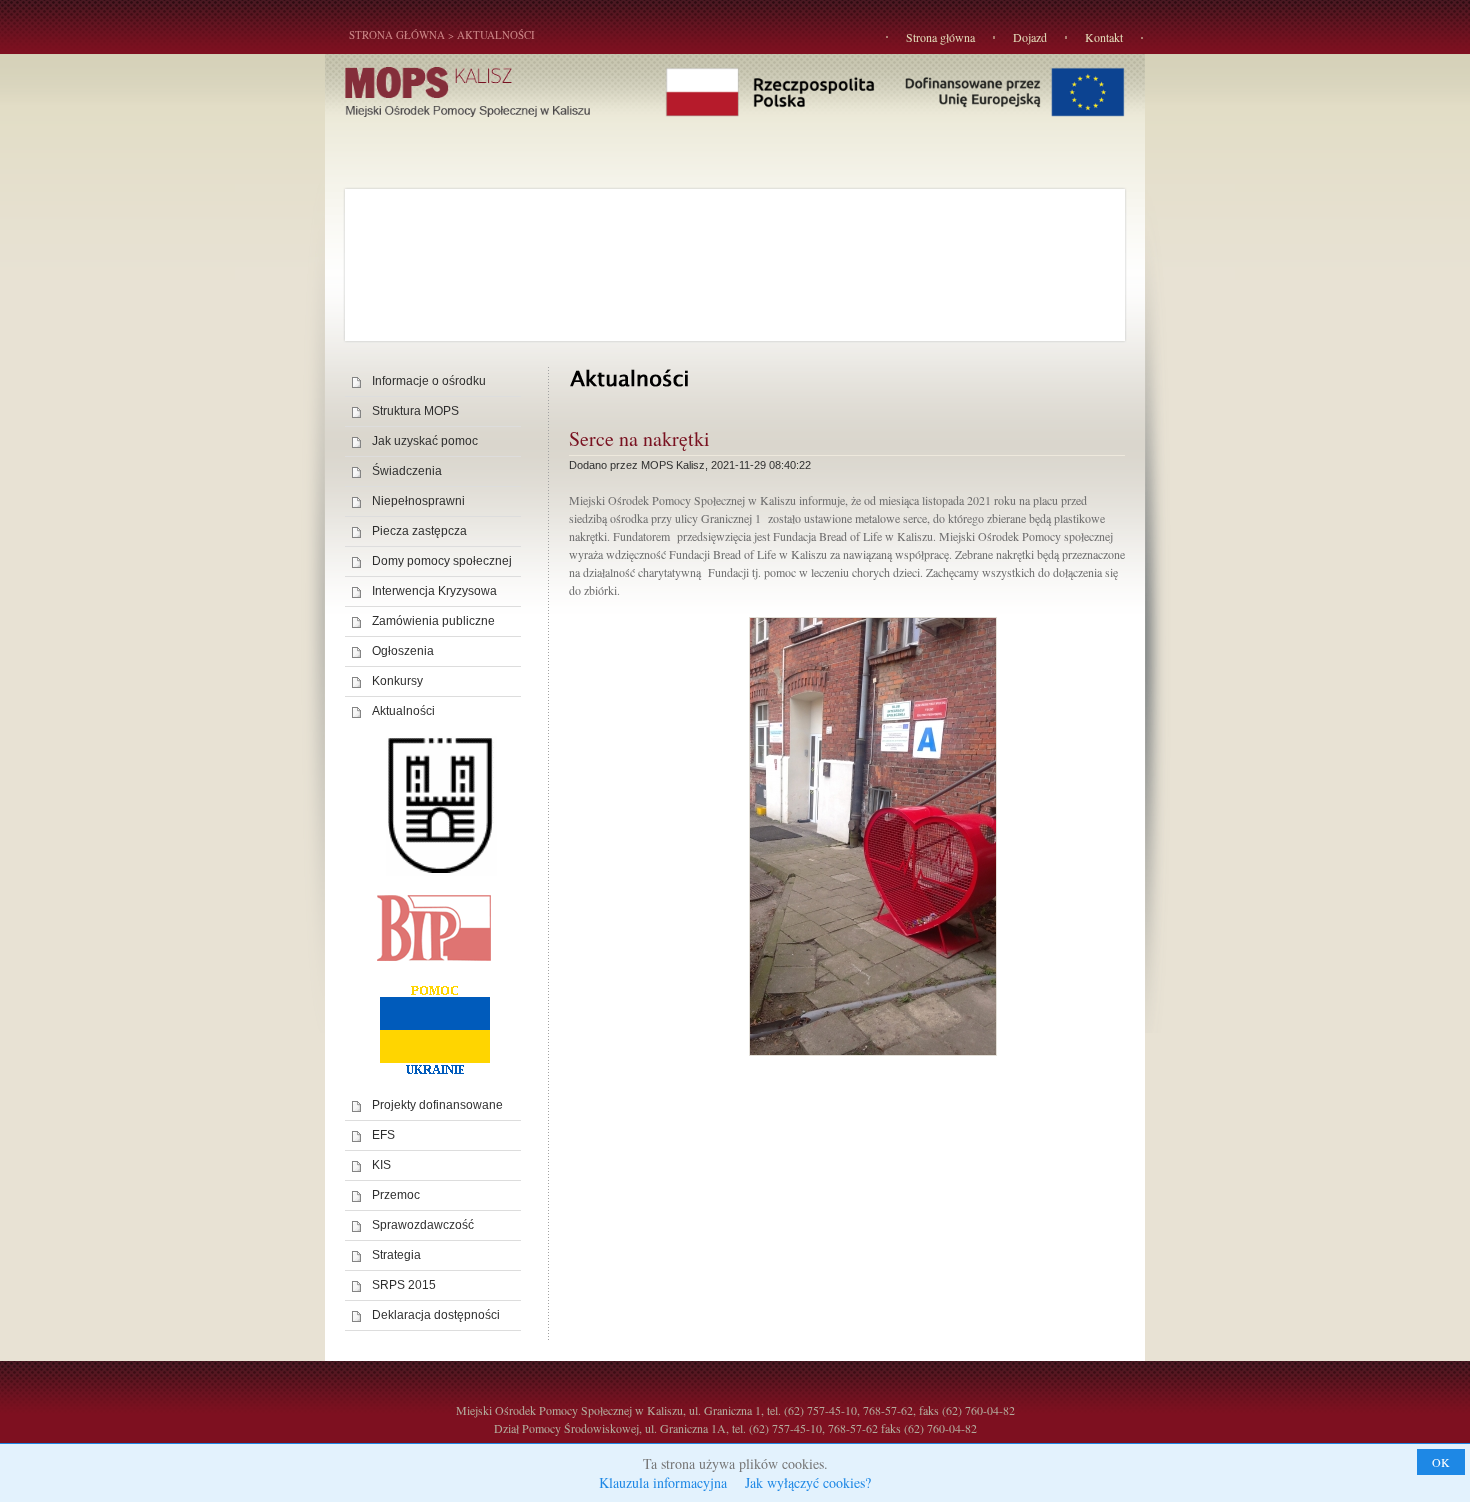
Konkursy (397, 681)
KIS (381, 1165)
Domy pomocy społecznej (442, 561)
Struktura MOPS (415, 411)
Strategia (396, 1255)
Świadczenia (407, 471)
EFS (383, 1135)
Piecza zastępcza (419, 531)
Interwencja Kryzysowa (434, 591)
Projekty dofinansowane (437, 1105)
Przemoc (396, 1195)
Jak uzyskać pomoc (425, 441)
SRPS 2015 (404, 1285)
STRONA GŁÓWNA (397, 34)
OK (1441, 1462)
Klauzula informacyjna (663, 1482)
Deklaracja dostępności (436, 1315)
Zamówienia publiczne (433, 621)
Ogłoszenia (403, 651)
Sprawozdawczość (423, 1225)
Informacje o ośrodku (429, 381)
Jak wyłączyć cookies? (808, 1482)
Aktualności (496, 34)
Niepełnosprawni (418, 501)
